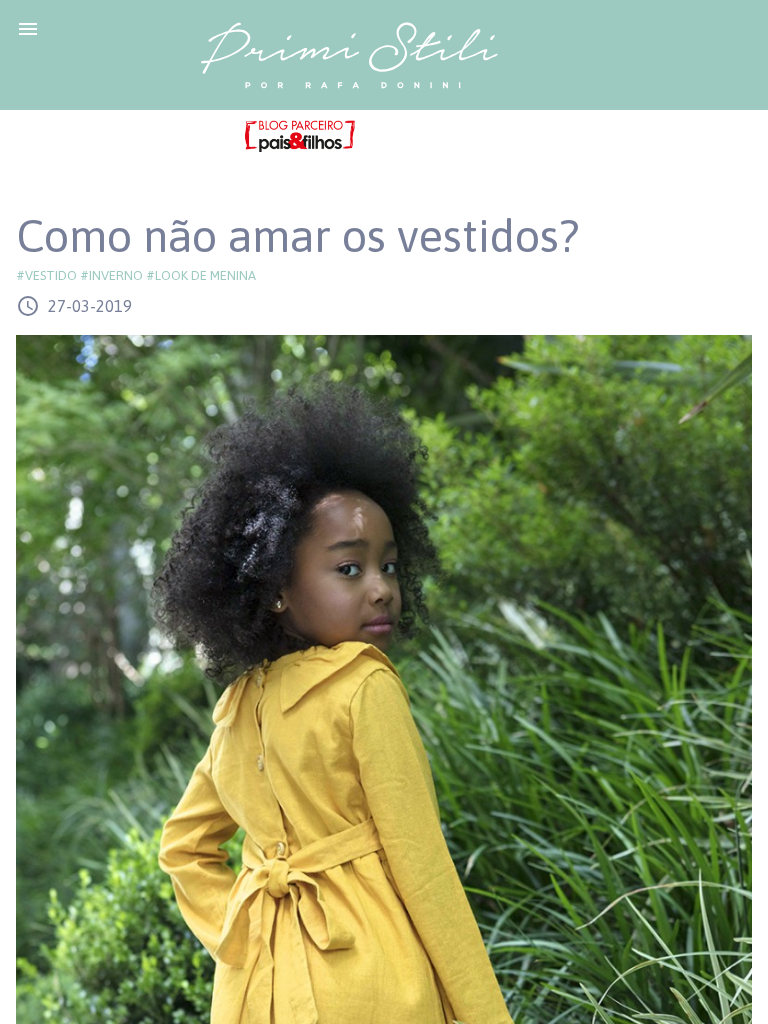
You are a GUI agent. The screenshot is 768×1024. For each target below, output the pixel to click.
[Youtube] (433, 136)
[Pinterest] (507, 136)
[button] (28, 28)
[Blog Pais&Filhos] (300, 135)
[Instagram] (475, 136)
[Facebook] (391, 136)
